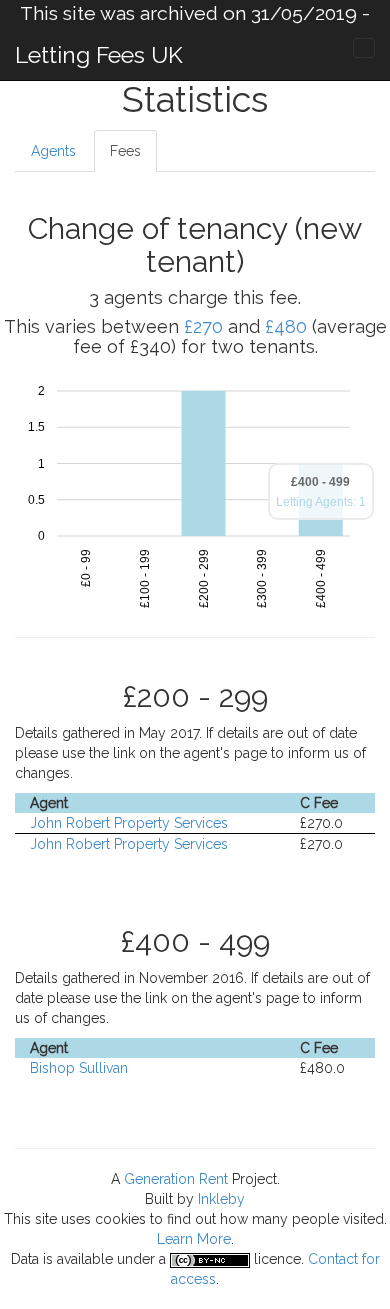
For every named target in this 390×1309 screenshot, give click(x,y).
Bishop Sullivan (79, 1068)
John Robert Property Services (129, 823)
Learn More (194, 1239)
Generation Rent (176, 1179)
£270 (203, 326)
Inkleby (221, 1199)
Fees (125, 151)
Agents (53, 151)
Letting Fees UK (99, 54)
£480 (286, 326)
